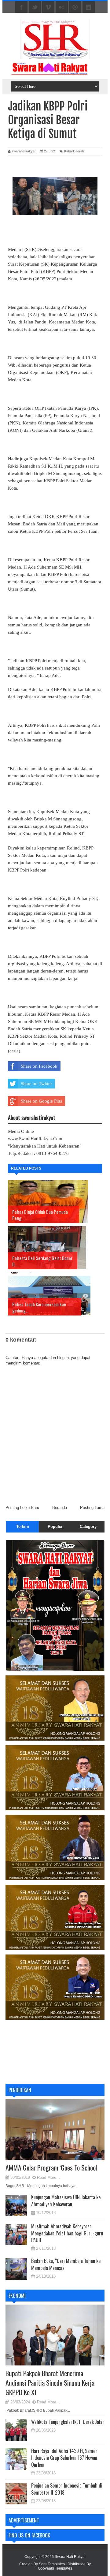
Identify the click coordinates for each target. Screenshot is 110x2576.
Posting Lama (92, 1508)
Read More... (48, 2177)
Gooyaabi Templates (55, 2568)
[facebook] (21, 7)
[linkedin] (89, 7)
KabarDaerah (74, 151)
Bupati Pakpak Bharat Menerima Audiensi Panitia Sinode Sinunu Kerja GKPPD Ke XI (50, 2383)
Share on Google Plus (41, 1101)
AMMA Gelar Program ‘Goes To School (51, 2167)
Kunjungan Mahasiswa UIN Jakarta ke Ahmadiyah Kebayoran (66, 2201)
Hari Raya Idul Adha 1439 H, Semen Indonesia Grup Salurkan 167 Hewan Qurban (64, 2458)
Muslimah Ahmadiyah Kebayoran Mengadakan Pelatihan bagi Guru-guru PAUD (67, 2233)
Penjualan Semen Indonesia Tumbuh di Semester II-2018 (67, 2489)
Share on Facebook (39, 1066)
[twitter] (35, 7)
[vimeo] (48, 7)
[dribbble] (75, 7)
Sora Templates (52, 2564)
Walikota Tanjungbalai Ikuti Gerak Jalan (68, 2422)
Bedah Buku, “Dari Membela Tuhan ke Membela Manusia (66, 2264)
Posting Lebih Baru (22, 1508)
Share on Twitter (36, 1084)
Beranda (60, 1508)
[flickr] (62, 7)
